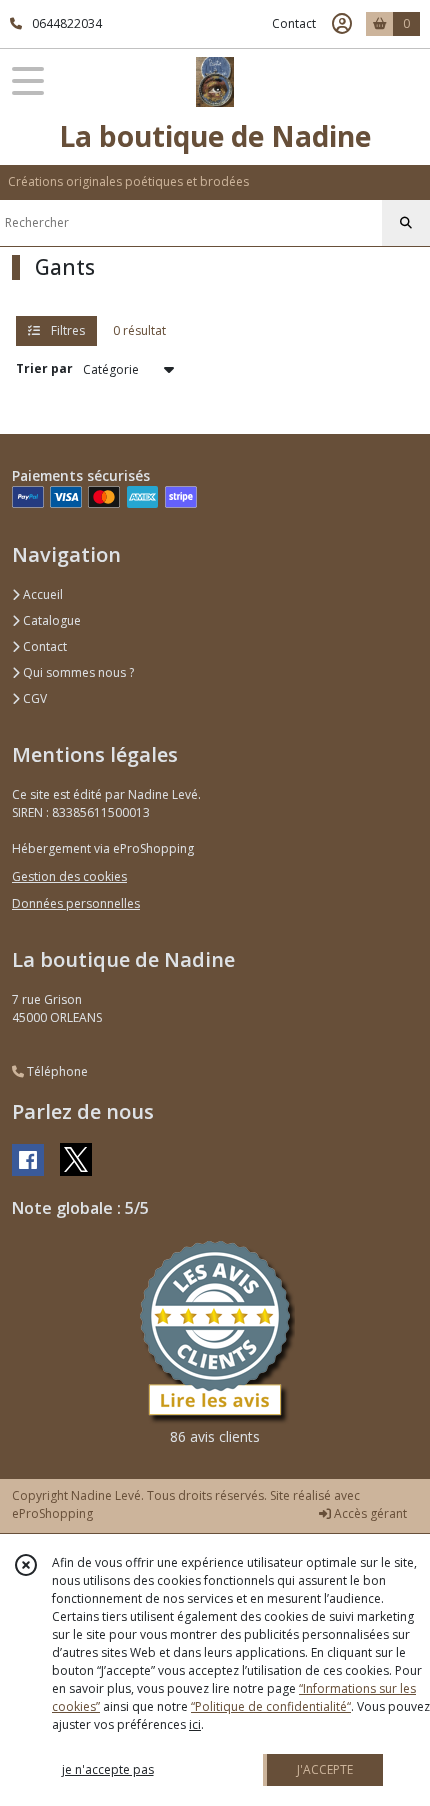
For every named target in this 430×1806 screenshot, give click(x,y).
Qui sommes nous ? (77, 672)
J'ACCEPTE (325, 1769)
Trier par (44, 368)
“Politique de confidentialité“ (271, 1706)
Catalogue (50, 620)
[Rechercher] (406, 223)
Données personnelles (76, 903)
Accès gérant (369, 1513)
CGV (33, 698)
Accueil (41, 594)
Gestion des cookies (69, 876)
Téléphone (56, 1071)
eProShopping (52, 1513)
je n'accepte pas (108, 1769)
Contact (294, 23)
